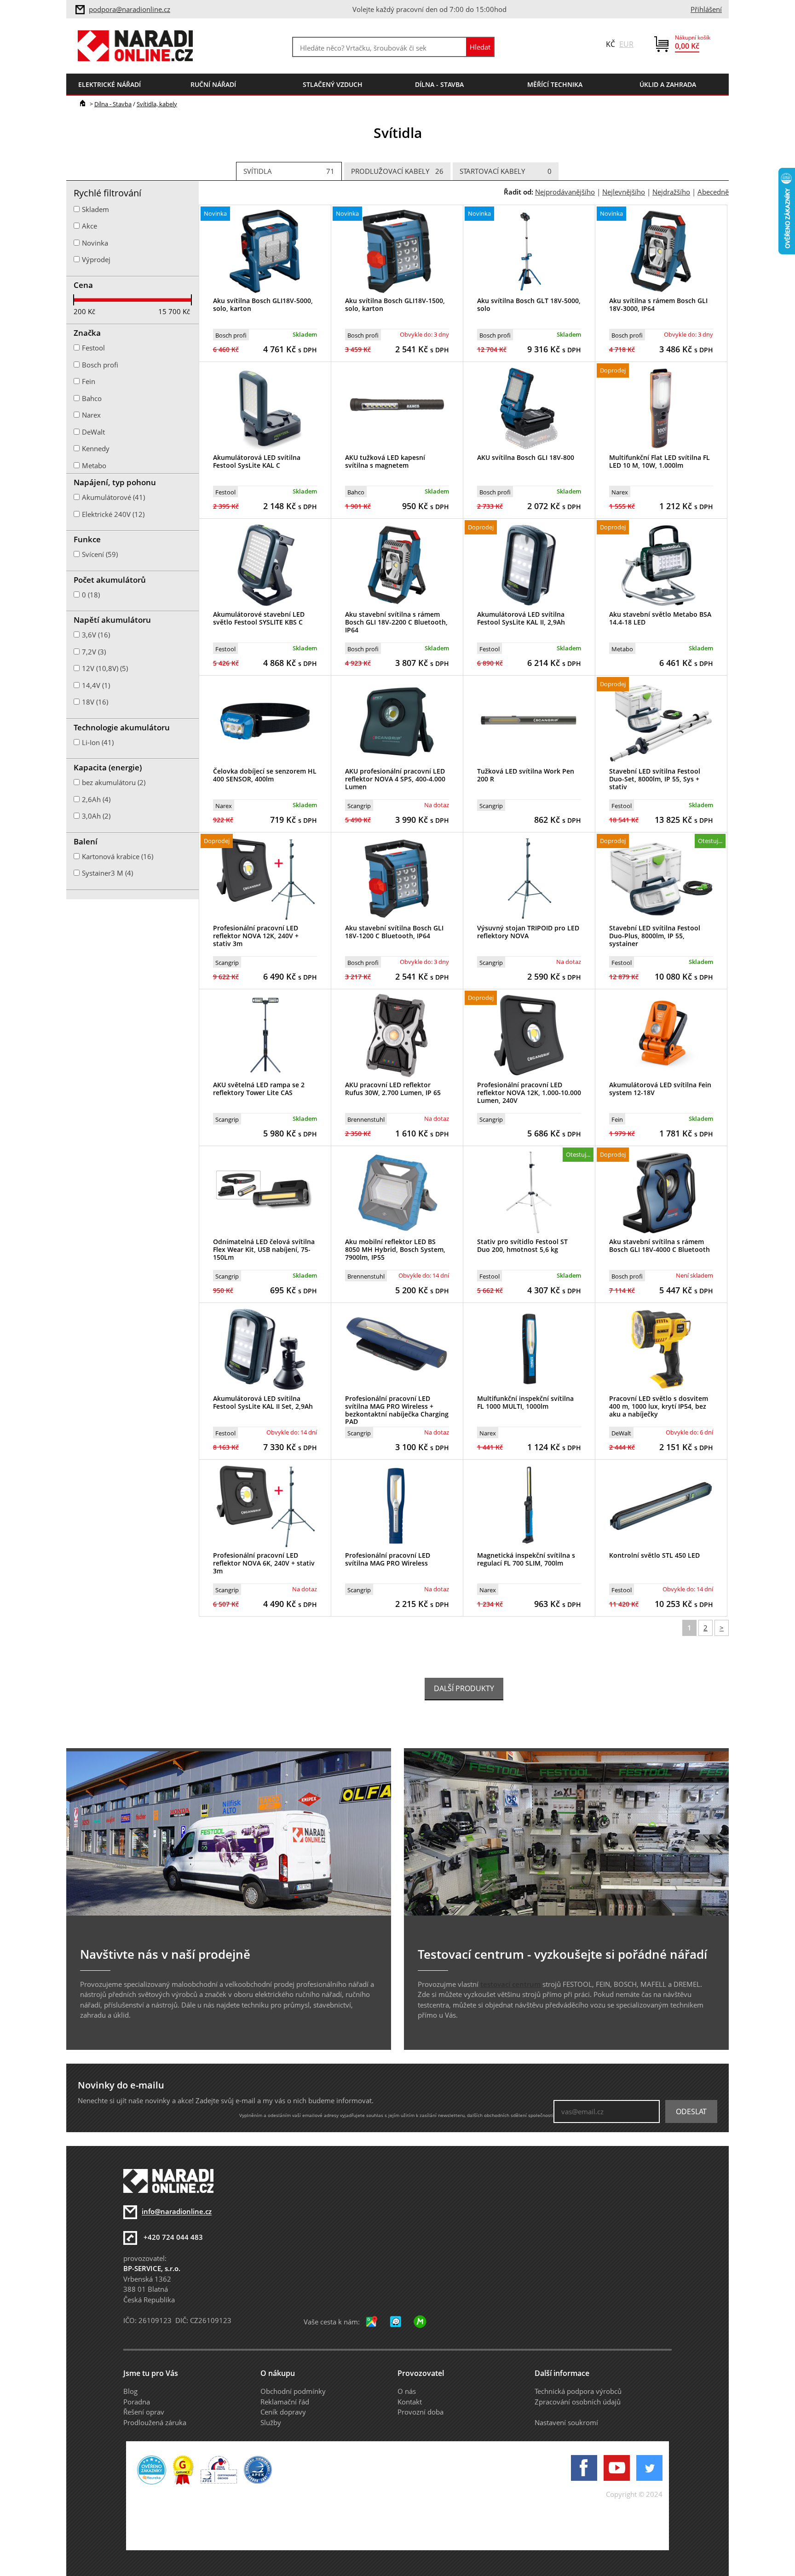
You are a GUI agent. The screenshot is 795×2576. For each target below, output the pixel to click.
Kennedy (96, 448)
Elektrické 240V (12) (113, 514)
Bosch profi (231, 335)
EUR (626, 44)
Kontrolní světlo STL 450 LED (654, 1555)
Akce (89, 226)
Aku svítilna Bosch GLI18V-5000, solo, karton (263, 304)
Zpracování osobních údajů (578, 2402)
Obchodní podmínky (293, 2391)
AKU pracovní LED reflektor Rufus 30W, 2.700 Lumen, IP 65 (393, 1089)
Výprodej (96, 259)
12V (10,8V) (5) (105, 668)
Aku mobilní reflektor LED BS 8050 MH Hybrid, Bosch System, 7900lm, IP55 (395, 1249)
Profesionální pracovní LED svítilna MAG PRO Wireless (388, 1559)
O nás (407, 2391)
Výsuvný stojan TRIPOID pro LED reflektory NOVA (528, 932)
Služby (271, 2422)
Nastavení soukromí (566, 2422)
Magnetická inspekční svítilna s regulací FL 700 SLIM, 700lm (526, 1559)
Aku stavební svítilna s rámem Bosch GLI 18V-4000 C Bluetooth (660, 1245)
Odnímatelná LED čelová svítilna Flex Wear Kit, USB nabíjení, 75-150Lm (264, 1249)
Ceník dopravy (283, 2412)
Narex (620, 492)
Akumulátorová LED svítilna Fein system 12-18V (660, 1089)
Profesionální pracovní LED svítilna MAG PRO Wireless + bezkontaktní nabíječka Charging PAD (397, 1410)
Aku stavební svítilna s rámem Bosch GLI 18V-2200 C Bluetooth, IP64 (396, 622)
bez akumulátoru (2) (114, 782)
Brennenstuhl (366, 1119)
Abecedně (713, 192)
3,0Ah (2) (96, 816)
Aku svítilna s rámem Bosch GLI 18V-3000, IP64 (658, 304)
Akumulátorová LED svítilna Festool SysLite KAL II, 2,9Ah (521, 618)
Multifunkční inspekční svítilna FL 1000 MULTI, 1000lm (525, 1402)
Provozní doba (421, 2412)
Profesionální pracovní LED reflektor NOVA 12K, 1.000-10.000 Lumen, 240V (529, 1093)
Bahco (356, 492)
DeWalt (621, 1433)
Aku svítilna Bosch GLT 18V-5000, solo (529, 304)
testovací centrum (510, 1984)
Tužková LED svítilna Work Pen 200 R (526, 775)
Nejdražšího (671, 192)
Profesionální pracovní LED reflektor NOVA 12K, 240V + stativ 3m (256, 936)
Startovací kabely (506, 171)
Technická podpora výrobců (578, 2391)
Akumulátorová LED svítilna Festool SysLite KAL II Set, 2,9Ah (263, 1402)
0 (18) (91, 595)
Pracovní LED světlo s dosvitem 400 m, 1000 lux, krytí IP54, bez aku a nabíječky (659, 1406)
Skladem (95, 209)
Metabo (622, 649)
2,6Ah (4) (96, 799)
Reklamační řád (285, 2402)
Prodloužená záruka (155, 2422)
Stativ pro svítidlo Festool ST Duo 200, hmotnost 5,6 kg (522, 1245)
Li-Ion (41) (98, 742)
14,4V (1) (96, 685)
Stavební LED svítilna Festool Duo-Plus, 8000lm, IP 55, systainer (655, 936)
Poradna (137, 2402)
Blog (130, 2391)
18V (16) (95, 702)
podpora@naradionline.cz (130, 9)
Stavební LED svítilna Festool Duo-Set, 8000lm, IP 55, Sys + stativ (655, 779)
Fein (617, 1119)
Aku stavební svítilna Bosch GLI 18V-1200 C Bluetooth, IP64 (394, 932)
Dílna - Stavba (113, 104)
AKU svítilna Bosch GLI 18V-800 (526, 457)
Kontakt (410, 2402)
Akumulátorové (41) (113, 497)
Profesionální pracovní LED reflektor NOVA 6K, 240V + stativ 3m (264, 1563)
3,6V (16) (96, 635)
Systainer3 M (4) (107, 873)
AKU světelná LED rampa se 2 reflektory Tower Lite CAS (259, 1089)
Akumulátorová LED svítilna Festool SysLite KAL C (257, 461)
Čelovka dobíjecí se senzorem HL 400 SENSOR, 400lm (265, 775)
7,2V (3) (94, 652)
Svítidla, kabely (157, 104)
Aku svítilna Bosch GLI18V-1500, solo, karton (395, 304)
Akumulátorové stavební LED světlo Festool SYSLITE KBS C (259, 618)
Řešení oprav (144, 2412)
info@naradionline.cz (177, 2212)
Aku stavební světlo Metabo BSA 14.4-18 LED (660, 618)
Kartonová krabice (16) (118, 856)
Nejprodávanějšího (565, 192)
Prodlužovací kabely (397, 171)
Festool (225, 492)
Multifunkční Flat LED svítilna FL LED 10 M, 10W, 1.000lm (660, 461)
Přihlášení (706, 9)
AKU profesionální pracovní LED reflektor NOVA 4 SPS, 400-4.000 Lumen (395, 779)
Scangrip (359, 806)
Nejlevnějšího (624, 192)
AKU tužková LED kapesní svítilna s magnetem (385, 461)
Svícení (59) (100, 554)
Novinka (95, 243)
